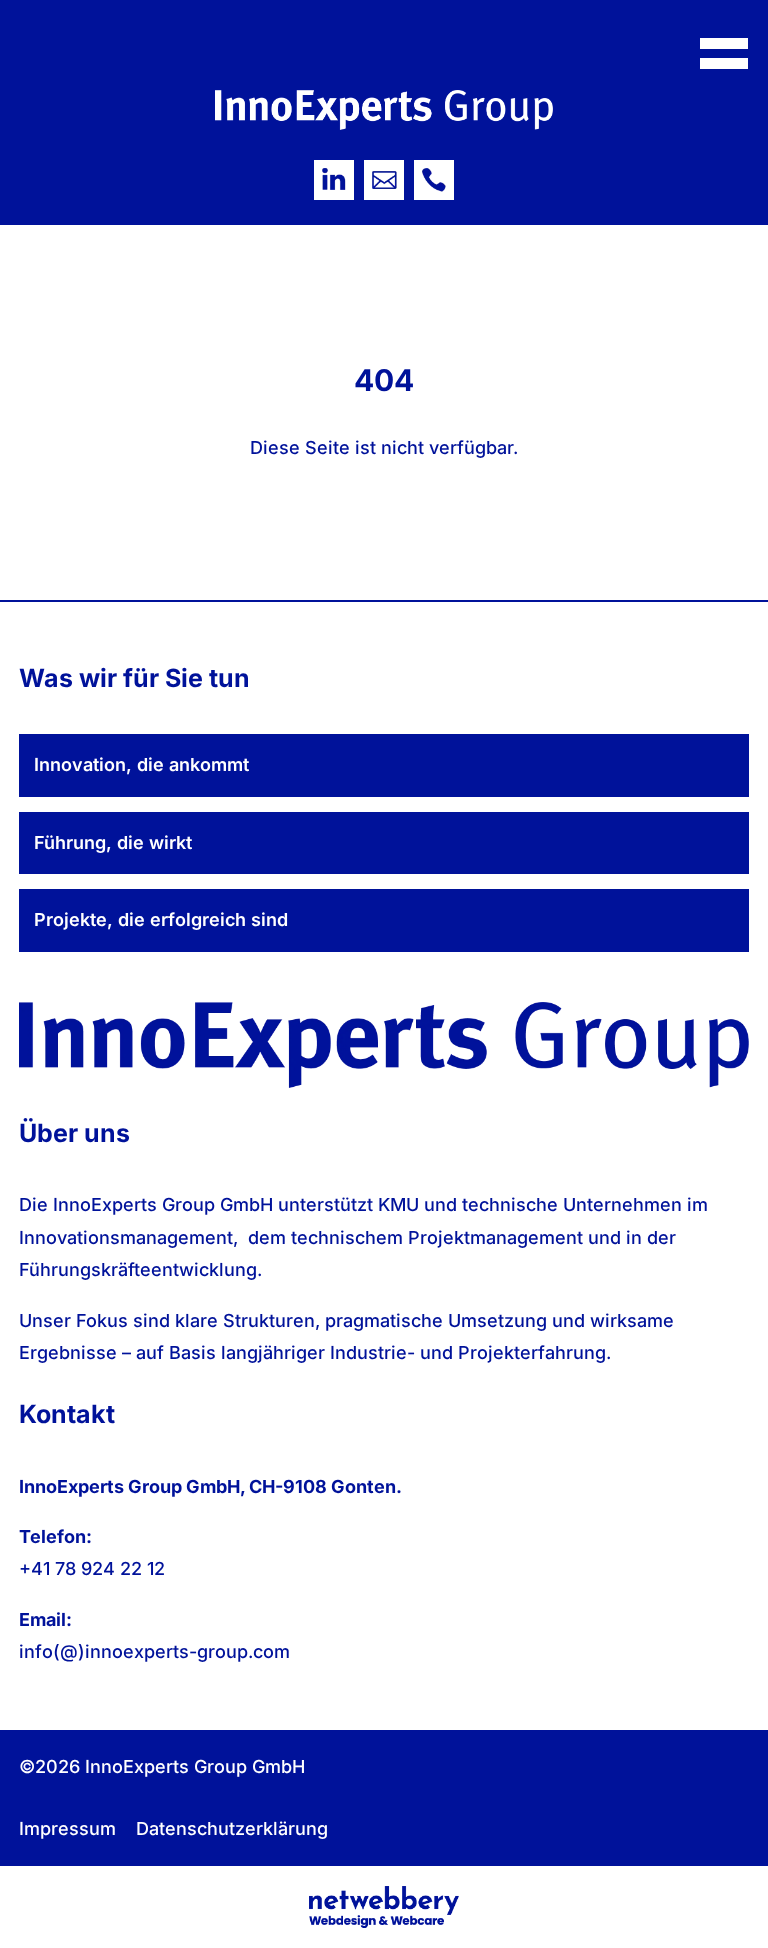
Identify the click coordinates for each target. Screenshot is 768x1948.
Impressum (67, 1828)
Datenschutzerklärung (232, 1828)
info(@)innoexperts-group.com (154, 1651)
